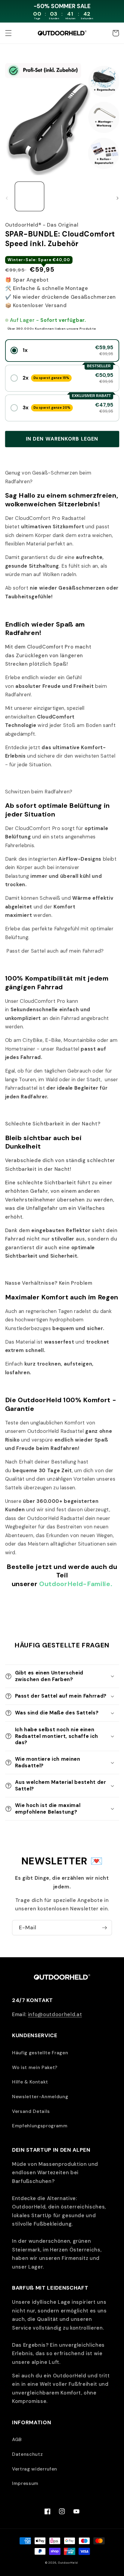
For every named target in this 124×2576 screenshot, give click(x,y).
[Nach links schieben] (7, 198)
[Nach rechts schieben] (117, 198)
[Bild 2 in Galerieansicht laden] (62, 196)
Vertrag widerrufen (35, 2469)
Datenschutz (27, 2454)
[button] (8, 33)
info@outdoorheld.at (55, 2014)
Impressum (25, 2483)
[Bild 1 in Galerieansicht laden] (30, 196)
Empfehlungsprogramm (40, 2126)
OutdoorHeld (68, 2563)
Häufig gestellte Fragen (40, 2053)
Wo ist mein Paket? (35, 2068)
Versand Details (31, 2111)
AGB (17, 2440)
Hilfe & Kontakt (30, 2082)
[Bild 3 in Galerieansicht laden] (94, 196)
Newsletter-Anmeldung (40, 2097)
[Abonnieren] (104, 1928)
